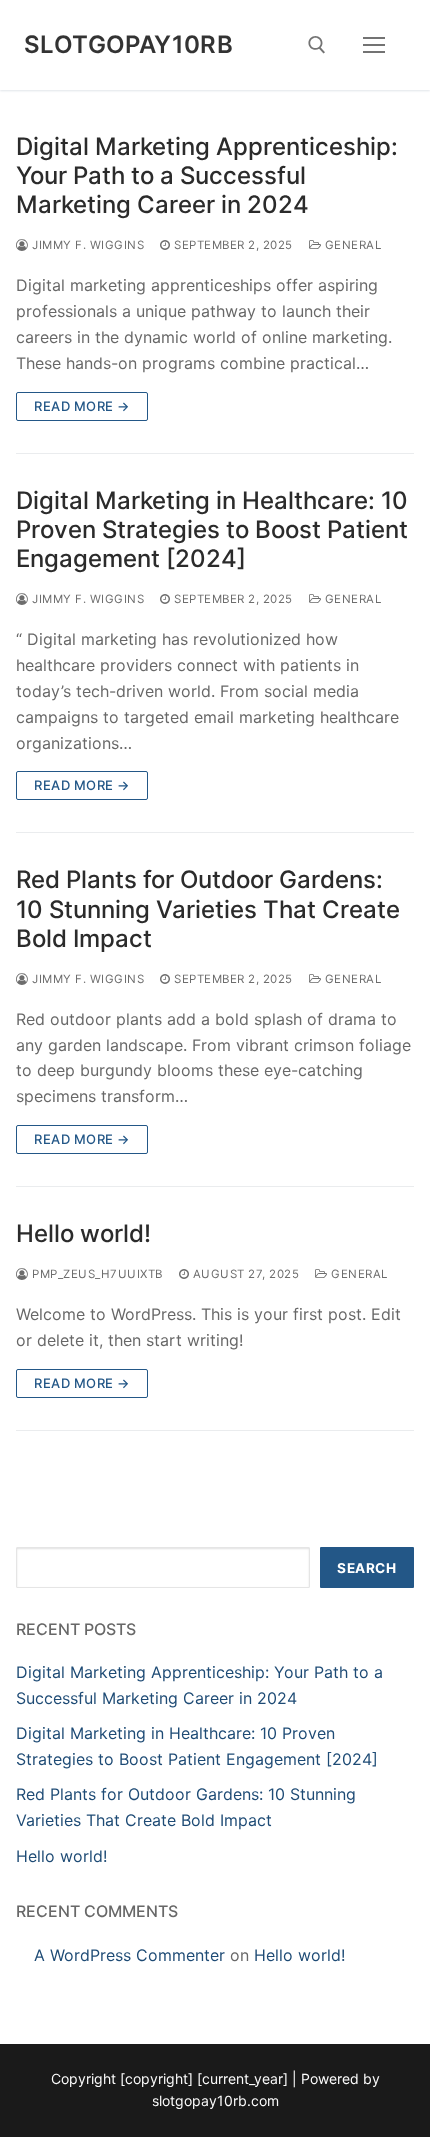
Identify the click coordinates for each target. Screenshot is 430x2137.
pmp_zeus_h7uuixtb (96, 1274)
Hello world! (83, 1233)
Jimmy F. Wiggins (86, 245)
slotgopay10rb (128, 44)
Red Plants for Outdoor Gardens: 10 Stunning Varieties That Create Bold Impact (208, 908)
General (351, 245)
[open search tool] (317, 45)
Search (366, 1568)
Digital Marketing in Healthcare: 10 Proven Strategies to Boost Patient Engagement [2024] (212, 529)
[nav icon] (374, 45)
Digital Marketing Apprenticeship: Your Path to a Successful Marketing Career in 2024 (207, 175)
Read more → (82, 406)
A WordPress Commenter (129, 1955)
